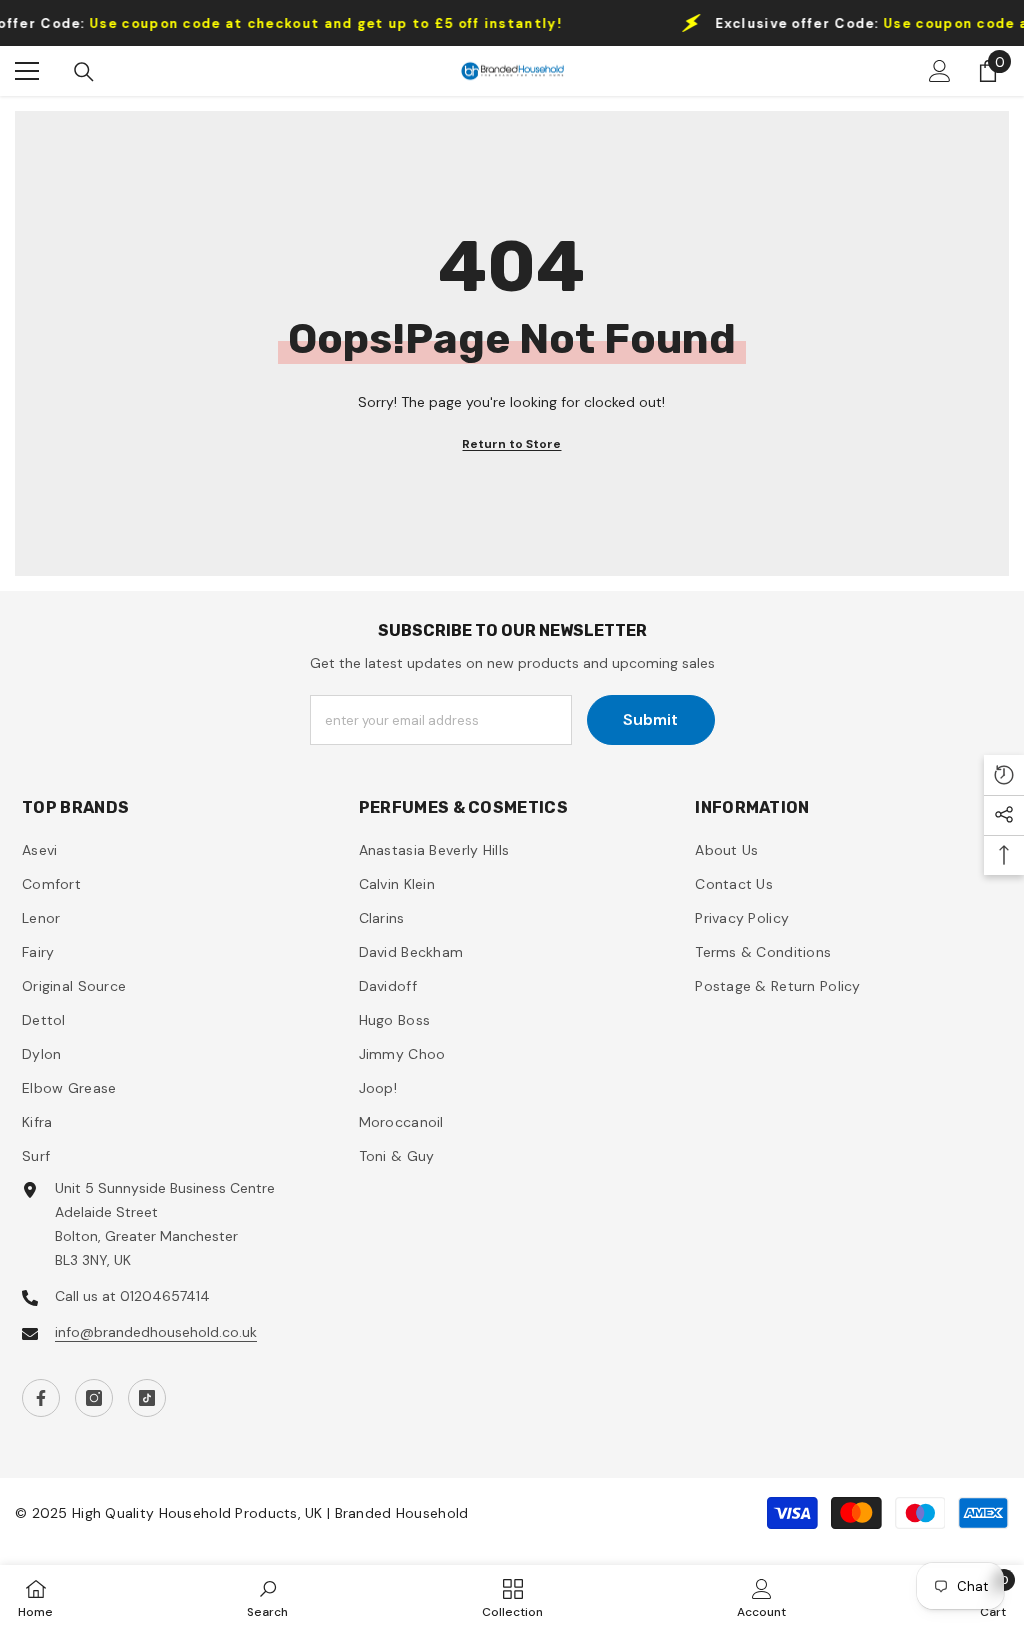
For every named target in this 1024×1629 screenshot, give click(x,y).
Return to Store (511, 444)
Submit (650, 719)
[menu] (27, 71)
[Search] (84, 72)
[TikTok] (147, 1398)
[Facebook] (41, 1398)
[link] (267, 1597)
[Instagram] (94, 1398)
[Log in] (940, 71)
